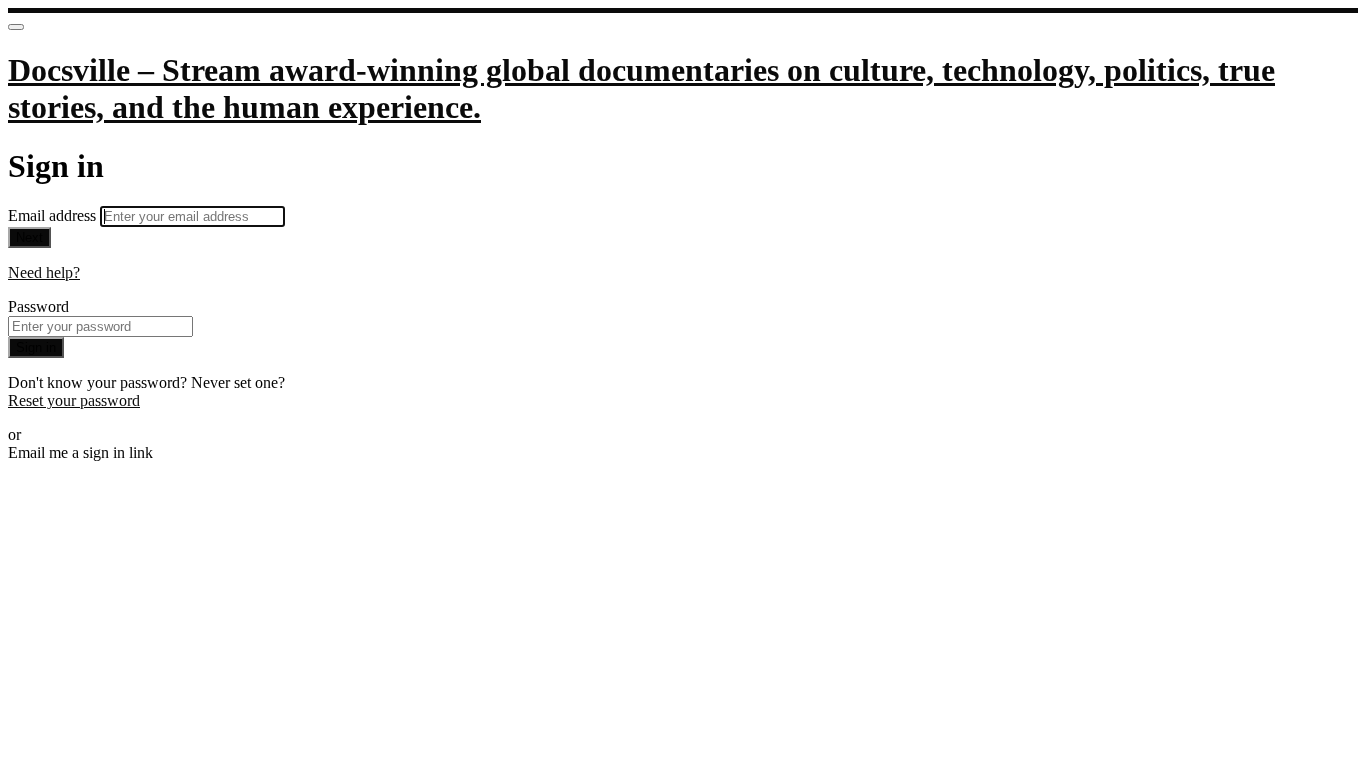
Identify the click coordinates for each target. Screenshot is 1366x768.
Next (29, 237)
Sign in (36, 347)
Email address (54, 215)
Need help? (44, 272)
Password (38, 306)
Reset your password (74, 400)
